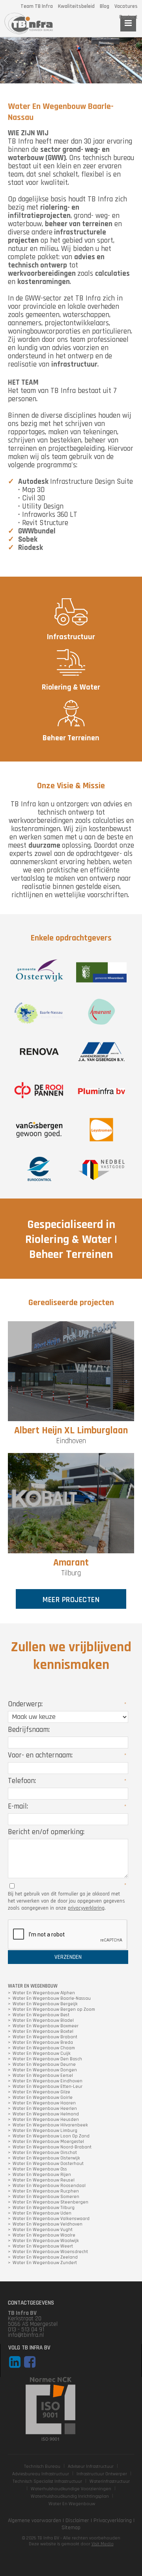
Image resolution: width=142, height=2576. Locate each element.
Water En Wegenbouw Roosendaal (49, 2186)
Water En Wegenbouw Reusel (44, 2180)
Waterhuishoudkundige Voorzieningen (71, 2489)
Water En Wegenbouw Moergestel (48, 2142)
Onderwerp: (25, 1704)
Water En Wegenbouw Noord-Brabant (52, 2147)
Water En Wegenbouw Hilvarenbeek (50, 2125)
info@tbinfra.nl (26, 2335)
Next (136, 61)
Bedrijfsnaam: (29, 1730)
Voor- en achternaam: (40, 1755)
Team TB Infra (37, 6)
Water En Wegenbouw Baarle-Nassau (52, 1999)
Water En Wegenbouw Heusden (46, 2120)
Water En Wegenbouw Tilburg (44, 2208)
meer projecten (71, 1600)
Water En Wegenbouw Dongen (45, 2070)
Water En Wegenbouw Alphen (44, 1993)
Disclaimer (77, 2521)
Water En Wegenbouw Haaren (44, 2103)
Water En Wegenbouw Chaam (44, 2048)
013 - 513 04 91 (26, 2330)
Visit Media (103, 2544)
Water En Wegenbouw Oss (40, 2169)
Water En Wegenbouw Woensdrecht (50, 2252)
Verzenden (68, 1957)
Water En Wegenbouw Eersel (43, 2076)
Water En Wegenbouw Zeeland (45, 2257)
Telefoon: (22, 1781)
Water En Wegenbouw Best (41, 2015)
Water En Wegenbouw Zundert (45, 2263)
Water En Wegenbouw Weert (43, 2246)
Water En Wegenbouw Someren (46, 2197)
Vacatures (126, 6)
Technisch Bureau (42, 2466)
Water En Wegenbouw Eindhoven (48, 2081)
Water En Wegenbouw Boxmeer (46, 2026)
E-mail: (18, 1806)
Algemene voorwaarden (35, 2521)
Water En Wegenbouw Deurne (44, 2065)
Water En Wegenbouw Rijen (42, 2175)
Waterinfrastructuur (110, 2481)
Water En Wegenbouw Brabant (45, 2037)
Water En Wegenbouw (72, 2504)
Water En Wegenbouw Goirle (43, 2098)
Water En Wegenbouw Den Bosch (47, 2059)
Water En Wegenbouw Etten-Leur (48, 2087)
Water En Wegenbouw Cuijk (42, 2054)
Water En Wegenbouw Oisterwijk (46, 2158)
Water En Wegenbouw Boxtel (43, 2032)
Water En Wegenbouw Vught (43, 2230)
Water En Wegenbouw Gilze (41, 2092)
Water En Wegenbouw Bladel (43, 2021)
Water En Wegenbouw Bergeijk (45, 2004)
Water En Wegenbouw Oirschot (45, 2153)
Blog (105, 6)
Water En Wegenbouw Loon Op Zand (51, 2136)
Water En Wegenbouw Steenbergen (50, 2202)
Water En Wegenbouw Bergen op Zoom (54, 2010)
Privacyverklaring (113, 2521)
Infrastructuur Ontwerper (102, 2474)
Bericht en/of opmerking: (46, 1832)
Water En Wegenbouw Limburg (45, 2131)
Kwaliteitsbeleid (76, 6)
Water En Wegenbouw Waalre (44, 2235)
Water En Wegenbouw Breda (43, 2043)
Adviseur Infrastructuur (91, 2466)
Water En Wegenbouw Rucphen (46, 2191)
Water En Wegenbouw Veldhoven (48, 2224)
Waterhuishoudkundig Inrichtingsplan (70, 2496)
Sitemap (71, 2528)
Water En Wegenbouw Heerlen (45, 2109)
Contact (128, 17)
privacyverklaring (86, 1908)
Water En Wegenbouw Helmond (46, 2114)
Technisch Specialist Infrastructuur (47, 2481)
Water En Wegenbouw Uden (42, 2213)
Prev (6, 61)
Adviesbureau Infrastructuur (41, 2474)
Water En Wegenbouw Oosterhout (48, 2164)
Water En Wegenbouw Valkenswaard (51, 2219)
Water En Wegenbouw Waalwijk (46, 2241)
